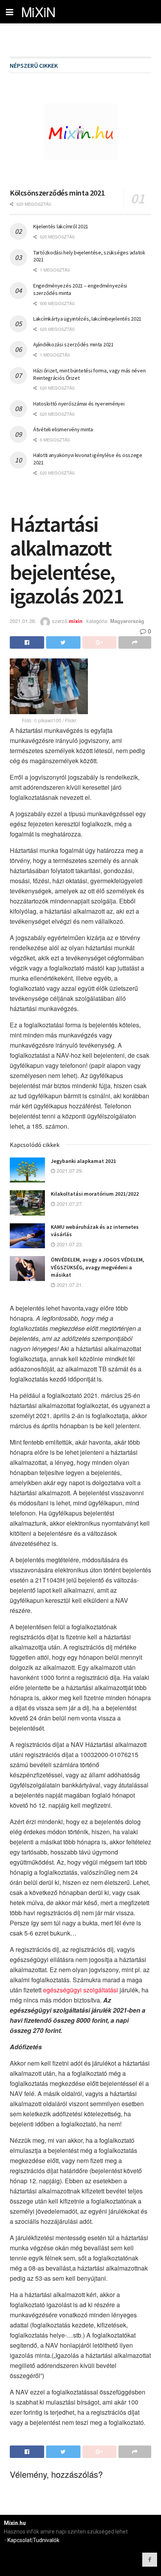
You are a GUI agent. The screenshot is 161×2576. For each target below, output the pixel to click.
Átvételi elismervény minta (63, 429)
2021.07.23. (69, 1244)
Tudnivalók (46, 2540)
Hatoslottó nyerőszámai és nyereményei (79, 404)
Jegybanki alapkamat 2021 (83, 1161)
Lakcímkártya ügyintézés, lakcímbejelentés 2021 (87, 319)
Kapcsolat (20, 2540)
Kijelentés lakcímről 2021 (61, 226)
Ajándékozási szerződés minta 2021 (73, 344)
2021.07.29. (69, 1171)
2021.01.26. (23, 621)
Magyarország (127, 621)
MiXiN (38, 12)
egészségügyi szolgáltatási (80, 1990)
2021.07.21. (69, 1285)
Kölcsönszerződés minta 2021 (57, 193)
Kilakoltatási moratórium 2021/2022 (95, 1194)
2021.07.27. (69, 1204)
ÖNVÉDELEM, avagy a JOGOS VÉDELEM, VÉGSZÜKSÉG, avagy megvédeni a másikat (97, 1267)
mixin (76, 621)
